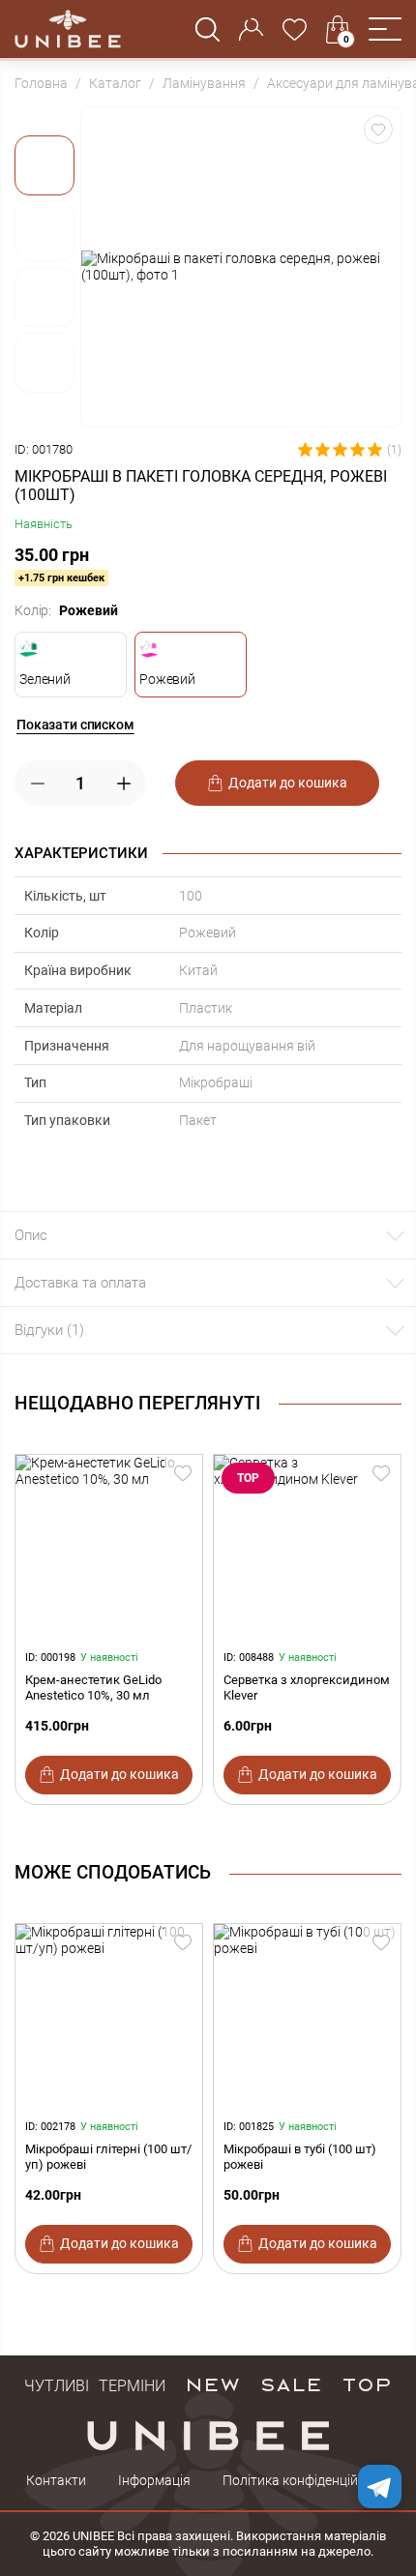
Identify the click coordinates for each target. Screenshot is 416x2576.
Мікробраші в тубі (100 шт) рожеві (300, 2157)
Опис (31, 1235)
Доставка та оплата (80, 1283)
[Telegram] (380, 2487)
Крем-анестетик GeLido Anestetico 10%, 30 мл (93, 1688)
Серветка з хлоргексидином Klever (307, 1688)
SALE (291, 2384)
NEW (212, 2384)
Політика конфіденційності (306, 2480)
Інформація (154, 2480)
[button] (385, 29)
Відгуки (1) (49, 1330)
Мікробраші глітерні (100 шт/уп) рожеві (108, 2157)
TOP (367, 2384)
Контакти (56, 2480)
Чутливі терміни (95, 2384)
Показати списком (75, 725)
